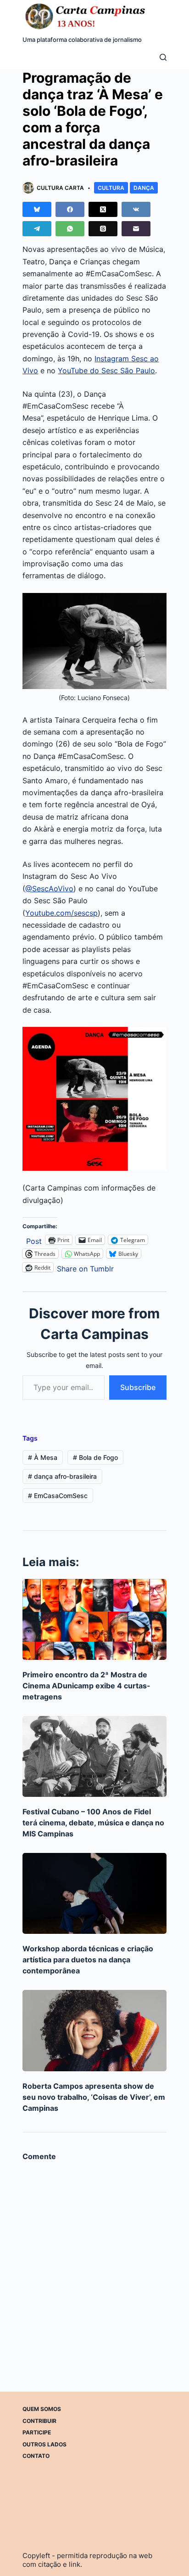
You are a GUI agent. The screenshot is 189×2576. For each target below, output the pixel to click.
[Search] (163, 57)
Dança (144, 188)
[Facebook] (70, 209)
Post (34, 1240)
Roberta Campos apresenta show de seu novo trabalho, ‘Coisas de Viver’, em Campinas (94, 2097)
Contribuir (39, 2421)
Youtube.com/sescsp (61, 913)
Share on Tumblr (85, 1268)
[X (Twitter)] (103, 209)
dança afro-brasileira (62, 1476)
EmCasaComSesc (58, 1496)
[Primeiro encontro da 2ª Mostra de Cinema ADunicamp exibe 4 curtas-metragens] (94, 1619)
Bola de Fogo (95, 1457)
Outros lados (44, 2444)
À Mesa (43, 1457)
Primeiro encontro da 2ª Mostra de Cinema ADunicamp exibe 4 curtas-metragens (86, 1686)
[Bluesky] (37, 209)
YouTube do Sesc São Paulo (106, 370)
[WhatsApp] (70, 229)
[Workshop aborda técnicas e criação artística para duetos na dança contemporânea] (94, 1893)
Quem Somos (42, 2409)
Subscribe (138, 1387)
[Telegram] (37, 229)
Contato (36, 2456)
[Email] (136, 229)
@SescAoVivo (49, 889)
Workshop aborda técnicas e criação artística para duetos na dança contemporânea (88, 1960)
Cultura (111, 188)
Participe (37, 2432)
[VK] (136, 209)
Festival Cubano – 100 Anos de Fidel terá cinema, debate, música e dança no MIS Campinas (93, 1823)
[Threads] (103, 229)
